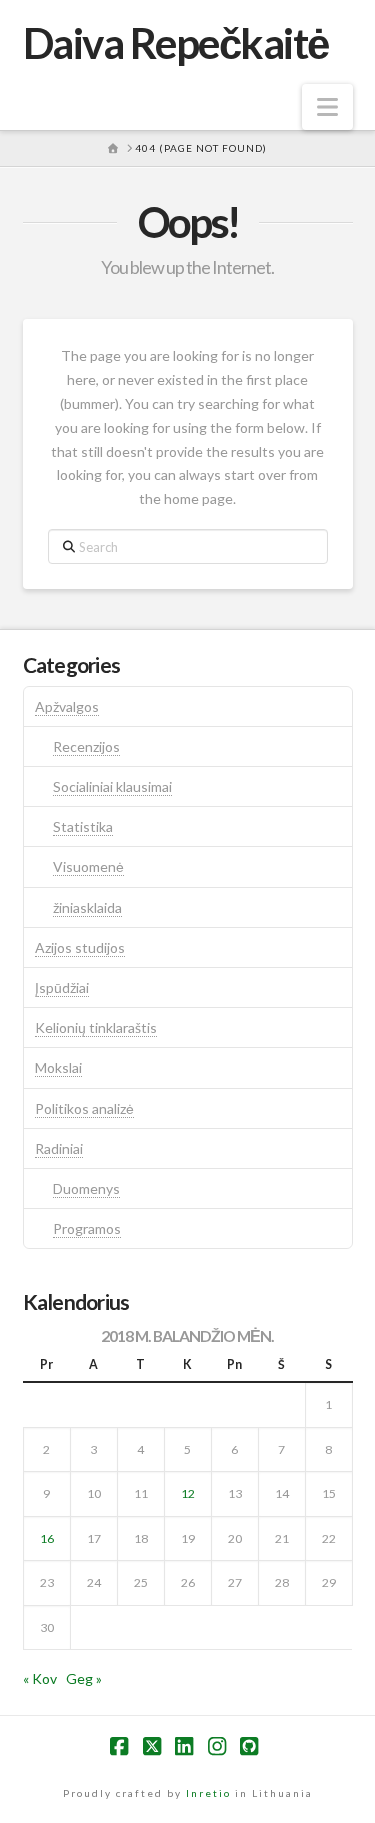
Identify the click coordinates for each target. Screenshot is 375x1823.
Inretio (208, 1793)
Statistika (83, 826)
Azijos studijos (80, 947)
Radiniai (59, 1148)
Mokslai (58, 1067)
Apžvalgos (67, 706)
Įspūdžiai (62, 987)
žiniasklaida (87, 907)
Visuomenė (88, 866)
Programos (87, 1228)
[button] (327, 107)
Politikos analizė (84, 1108)
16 (47, 1538)
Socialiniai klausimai (112, 786)
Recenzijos (86, 746)
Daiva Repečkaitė (176, 43)
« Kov (40, 1678)
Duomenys (86, 1188)
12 (188, 1493)
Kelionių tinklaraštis (96, 1027)
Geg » (84, 1678)
